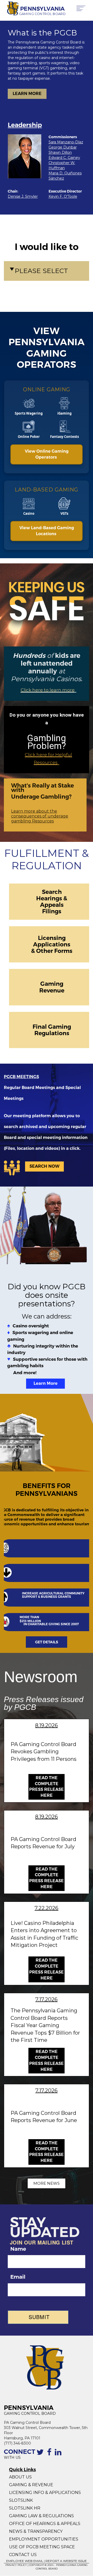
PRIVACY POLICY (16, 2565)
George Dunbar (63, 147)
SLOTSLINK (21, 2500)
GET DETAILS (47, 1642)
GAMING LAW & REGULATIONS (41, 2516)
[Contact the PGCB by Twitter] (41, 2455)
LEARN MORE (27, 94)
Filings (52, 911)
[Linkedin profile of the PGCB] (59, 2455)
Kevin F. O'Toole (63, 196)
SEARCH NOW (44, 1166)
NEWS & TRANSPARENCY (36, 2531)
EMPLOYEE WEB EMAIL (25, 2561)
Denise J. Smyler (23, 196)
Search (52, 892)
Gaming (52, 984)
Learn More (46, 1383)
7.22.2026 (47, 1908)
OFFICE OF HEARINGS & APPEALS (45, 2524)
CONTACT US (23, 2555)
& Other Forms (52, 951)
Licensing (52, 938)
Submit (39, 2317)
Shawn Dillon (60, 152)
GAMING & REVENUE (31, 2485)
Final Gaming (52, 1027)
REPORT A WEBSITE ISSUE (66, 2561)
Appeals (52, 905)
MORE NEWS (47, 2183)
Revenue (52, 990)
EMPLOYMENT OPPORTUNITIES (44, 2539)
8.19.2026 (47, 1725)
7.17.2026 (47, 1999)
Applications (52, 944)
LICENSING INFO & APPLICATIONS (45, 2493)
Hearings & (52, 898)
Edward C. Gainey (64, 158)
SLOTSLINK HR (25, 2508)
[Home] (11, 9)
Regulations (52, 1033)
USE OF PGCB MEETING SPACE (42, 2547)
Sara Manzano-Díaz (66, 142)
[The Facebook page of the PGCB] (50, 2455)
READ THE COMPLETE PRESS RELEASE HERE (47, 1787)
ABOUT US (20, 2477)
